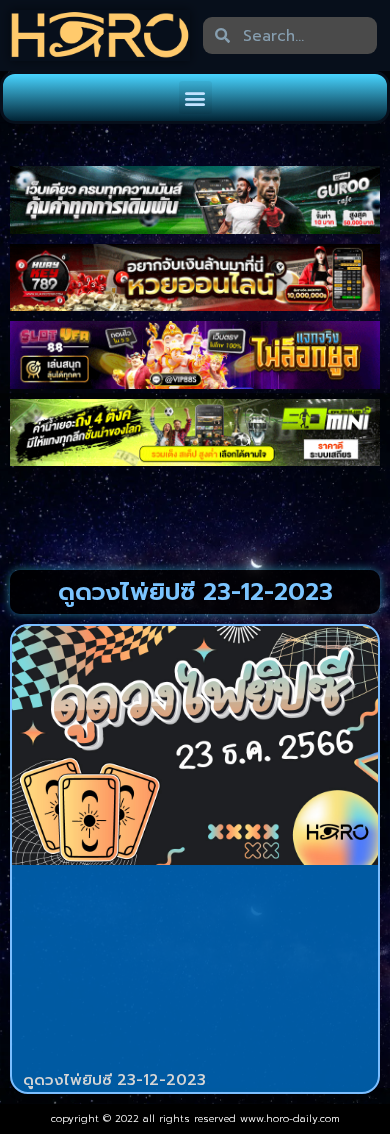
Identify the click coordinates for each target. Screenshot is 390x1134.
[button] (195, 97)
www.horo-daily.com (290, 1118)
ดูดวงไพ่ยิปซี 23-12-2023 (114, 1080)
